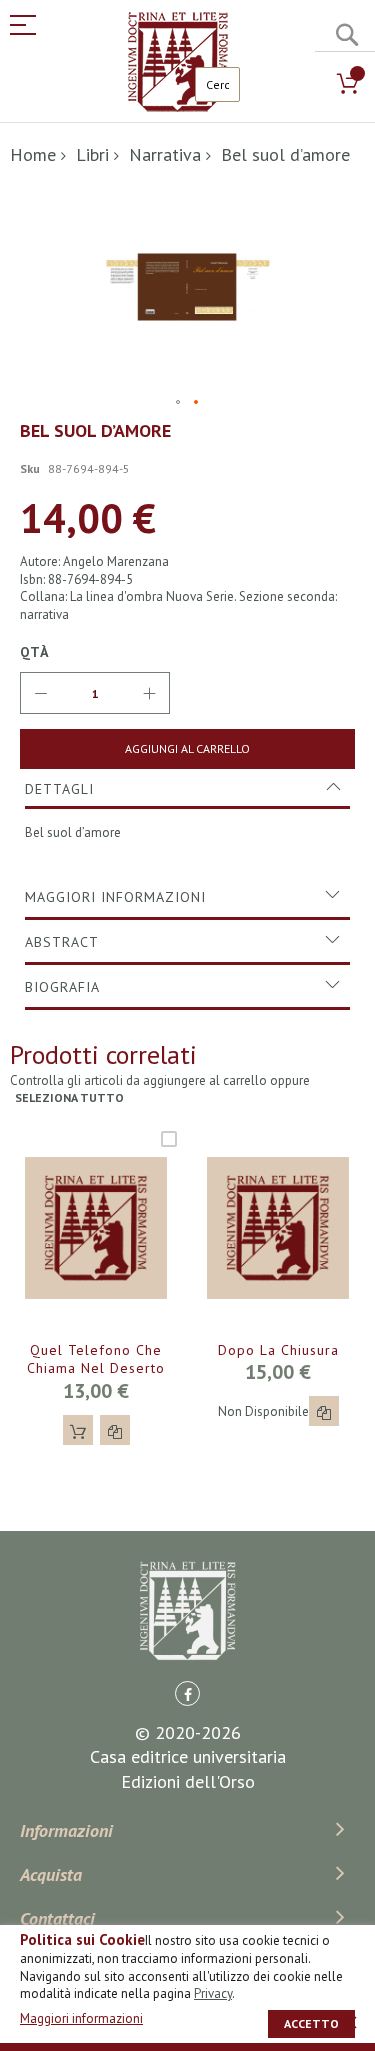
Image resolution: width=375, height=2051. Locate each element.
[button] (179, 403)
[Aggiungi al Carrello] (78, 1430)
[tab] (187, 789)
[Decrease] (41, 693)
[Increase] (149, 693)
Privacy (213, 1993)
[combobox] (217, 84)
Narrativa (165, 154)
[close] (350, 2022)
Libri (92, 154)
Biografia (62, 987)
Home (33, 154)
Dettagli (59, 789)
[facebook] (187, 1693)
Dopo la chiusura (278, 1350)
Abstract (62, 942)
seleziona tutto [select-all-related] (69, 1097)
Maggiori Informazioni (115, 897)
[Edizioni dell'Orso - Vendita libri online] (178, 62)
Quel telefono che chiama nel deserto (96, 1359)
